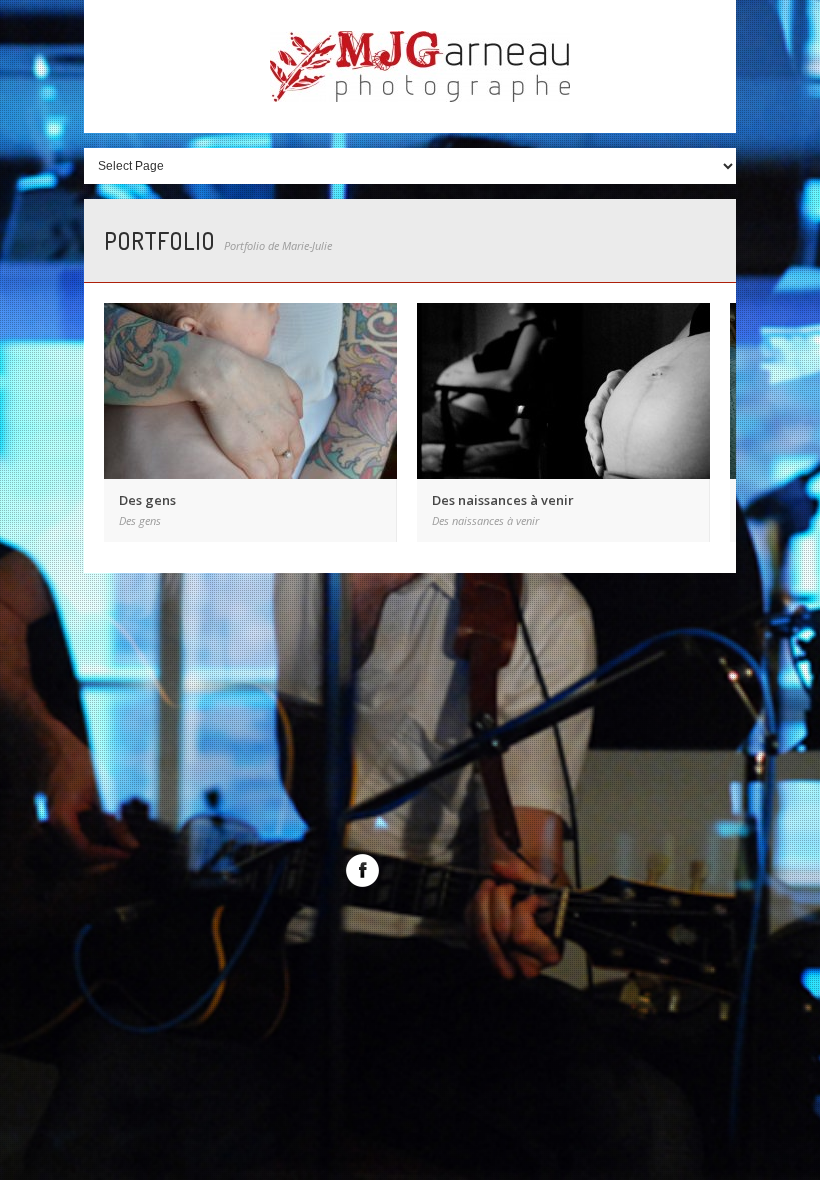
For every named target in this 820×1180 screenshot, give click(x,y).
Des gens (147, 500)
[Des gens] (250, 391)
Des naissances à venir (503, 500)
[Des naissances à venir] (563, 391)
